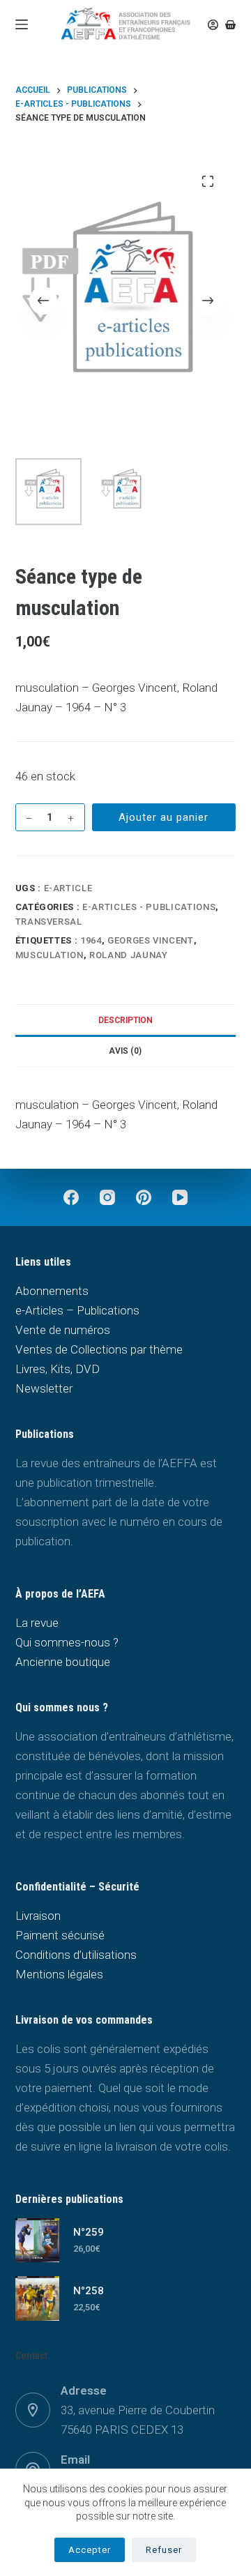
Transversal (49, 922)
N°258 (89, 2291)
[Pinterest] (144, 1197)
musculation (50, 955)
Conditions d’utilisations (76, 1955)
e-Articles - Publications (149, 907)
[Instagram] (107, 1197)
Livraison (38, 1916)
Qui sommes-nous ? (67, 1642)
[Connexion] (213, 25)
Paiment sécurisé (60, 1935)
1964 (91, 940)
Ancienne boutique (63, 1662)
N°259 (89, 2232)
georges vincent (151, 940)
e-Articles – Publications (77, 1310)
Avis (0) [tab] (125, 1051)
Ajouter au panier (163, 817)
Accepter (90, 2550)
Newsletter (44, 1388)
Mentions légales (59, 1974)
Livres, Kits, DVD (58, 1369)
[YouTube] (180, 1197)
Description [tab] (125, 1020)
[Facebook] (71, 1197)
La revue (37, 1623)
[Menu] (22, 24)
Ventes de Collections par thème (99, 1349)
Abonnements (52, 1291)
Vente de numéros (63, 1330)
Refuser (164, 2550)
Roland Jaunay (128, 955)
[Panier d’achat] (230, 25)
